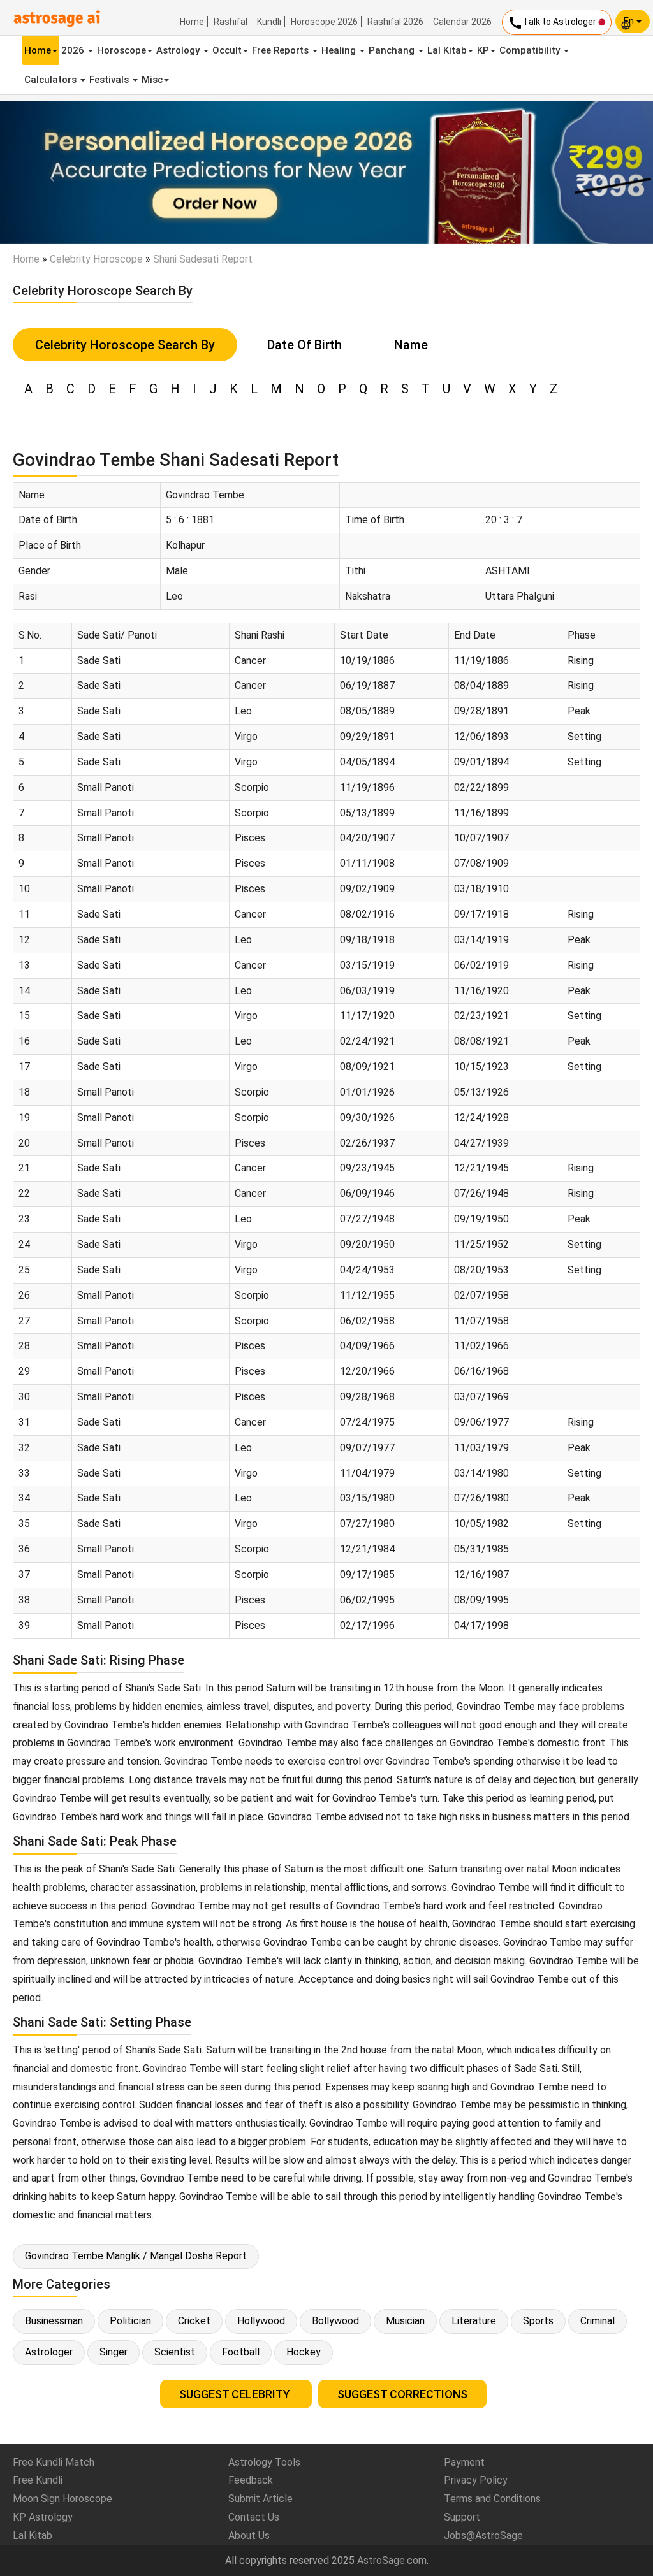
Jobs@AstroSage (483, 2536)
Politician (130, 2321)
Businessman (54, 2321)
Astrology (179, 50)
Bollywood (335, 2321)
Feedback (251, 2480)
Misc (152, 80)
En (630, 21)
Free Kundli (38, 2480)
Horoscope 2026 (324, 22)
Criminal (598, 2321)
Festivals (110, 80)
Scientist (175, 2352)
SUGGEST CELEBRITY (236, 2394)
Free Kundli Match (54, 2462)
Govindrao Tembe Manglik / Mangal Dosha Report (136, 2256)
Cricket (194, 2321)
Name (411, 345)
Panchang (393, 50)
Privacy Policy (476, 2480)
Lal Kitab (447, 50)
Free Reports (282, 50)
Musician (405, 2321)
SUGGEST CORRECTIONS (402, 2394)
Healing (340, 50)
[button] (49, 173)
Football (241, 2352)
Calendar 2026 (462, 22)
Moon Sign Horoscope (62, 2499)
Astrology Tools (264, 2462)
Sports (538, 2321)
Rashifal (231, 22)
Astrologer (49, 2352)
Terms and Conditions (492, 2499)
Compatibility (531, 50)
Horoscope (121, 50)
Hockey (304, 2352)
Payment (464, 2462)
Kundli (269, 22)
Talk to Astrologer (553, 23)
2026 (74, 50)
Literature (474, 2321)
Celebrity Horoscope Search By (125, 345)
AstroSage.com (392, 2560)
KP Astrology (43, 2517)
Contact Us (254, 2517)
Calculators (52, 80)
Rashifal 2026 (395, 22)
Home (192, 22)
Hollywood (261, 2321)
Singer (114, 2352)
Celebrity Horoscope (96, 259)
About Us (249, 2536)
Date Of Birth (304, 345)
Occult (227, 50)
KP (483, 50)
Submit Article (260, 2499)
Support (462, 2517)
